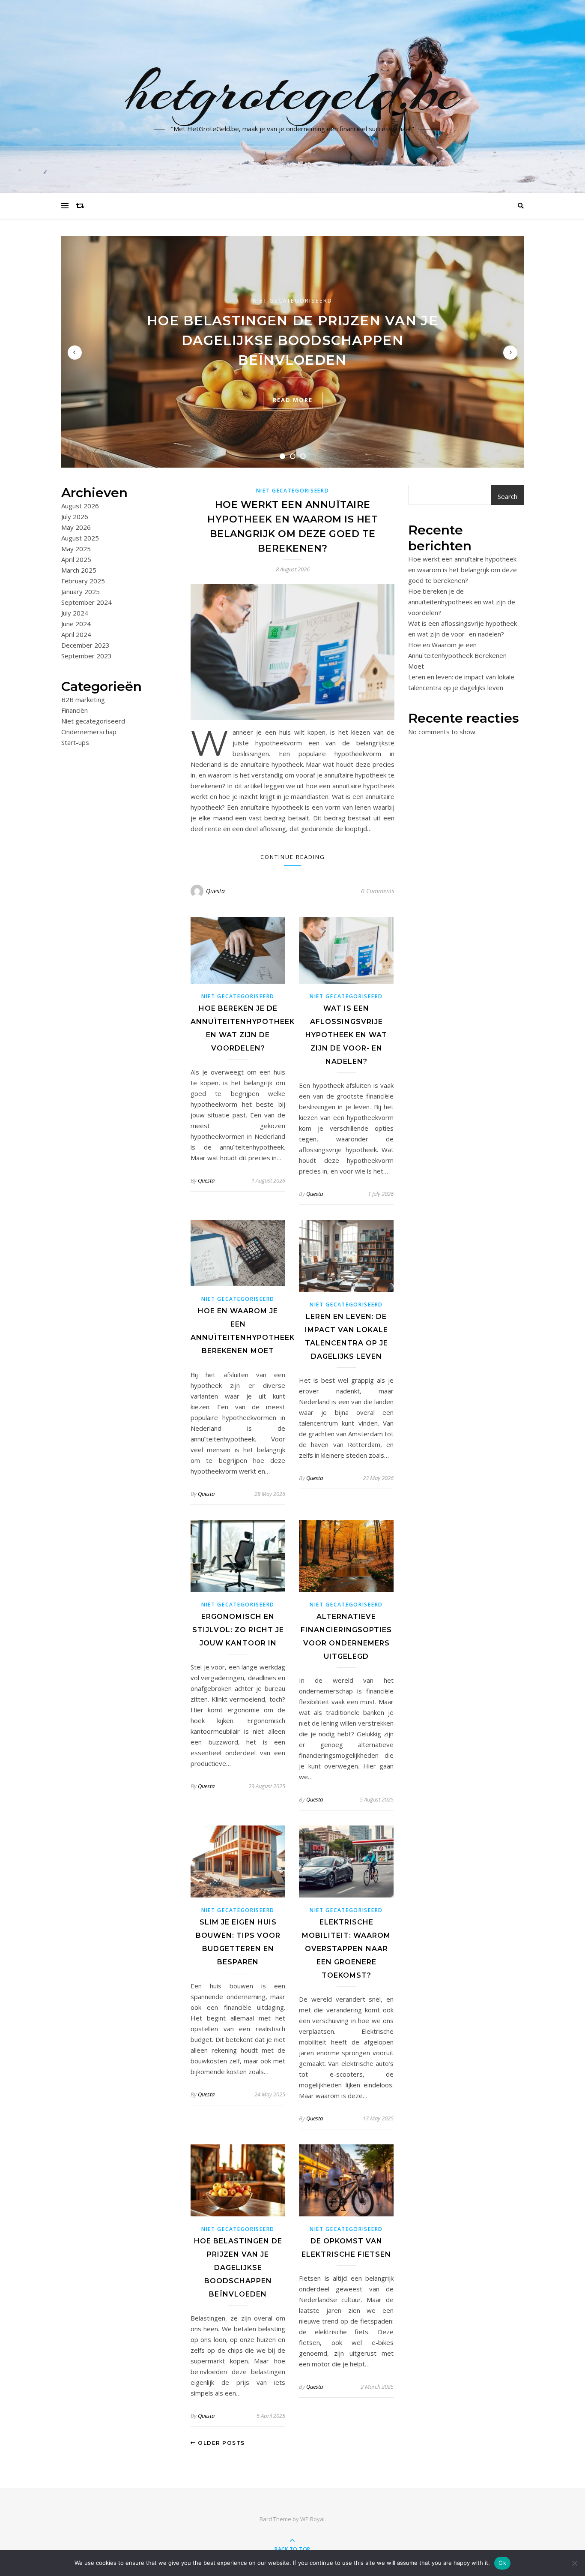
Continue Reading (293, 857)
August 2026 (80, 506)
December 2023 (85, 645)
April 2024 (76, 634)
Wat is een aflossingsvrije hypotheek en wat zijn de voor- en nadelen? (346, 1035)
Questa (215, 891)
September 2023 (87, 656)
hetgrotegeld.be (293, 91)
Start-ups (75, 742)
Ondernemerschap (89, 732)
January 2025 (81, 591)
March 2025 (79, 570)
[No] (574, 2563)
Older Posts (221, 2443)
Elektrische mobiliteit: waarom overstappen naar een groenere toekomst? (346, 1949)
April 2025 (76, 559)
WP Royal (312, 2519)
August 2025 (80, 538)
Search (507, 496)
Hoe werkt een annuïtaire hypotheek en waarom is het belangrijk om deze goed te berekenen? (463, 570)
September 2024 (87, 602)
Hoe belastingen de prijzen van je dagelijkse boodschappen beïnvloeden (292, 340)
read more (293, 400)
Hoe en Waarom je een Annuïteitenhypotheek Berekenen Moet (457, 655)
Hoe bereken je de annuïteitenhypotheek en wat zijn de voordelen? (462, 602)
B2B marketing (83, 700)
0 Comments (378, 891)
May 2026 (76, 527)
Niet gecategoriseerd (292, 300)
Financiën (75, 710)
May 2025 (76, 549)
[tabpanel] (292, 352)
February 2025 (83, 581)
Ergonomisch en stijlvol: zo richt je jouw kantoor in (238, 1630)
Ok (502, 2563)
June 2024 (76, 624)
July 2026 (75, 516)
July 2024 (75, 613)
